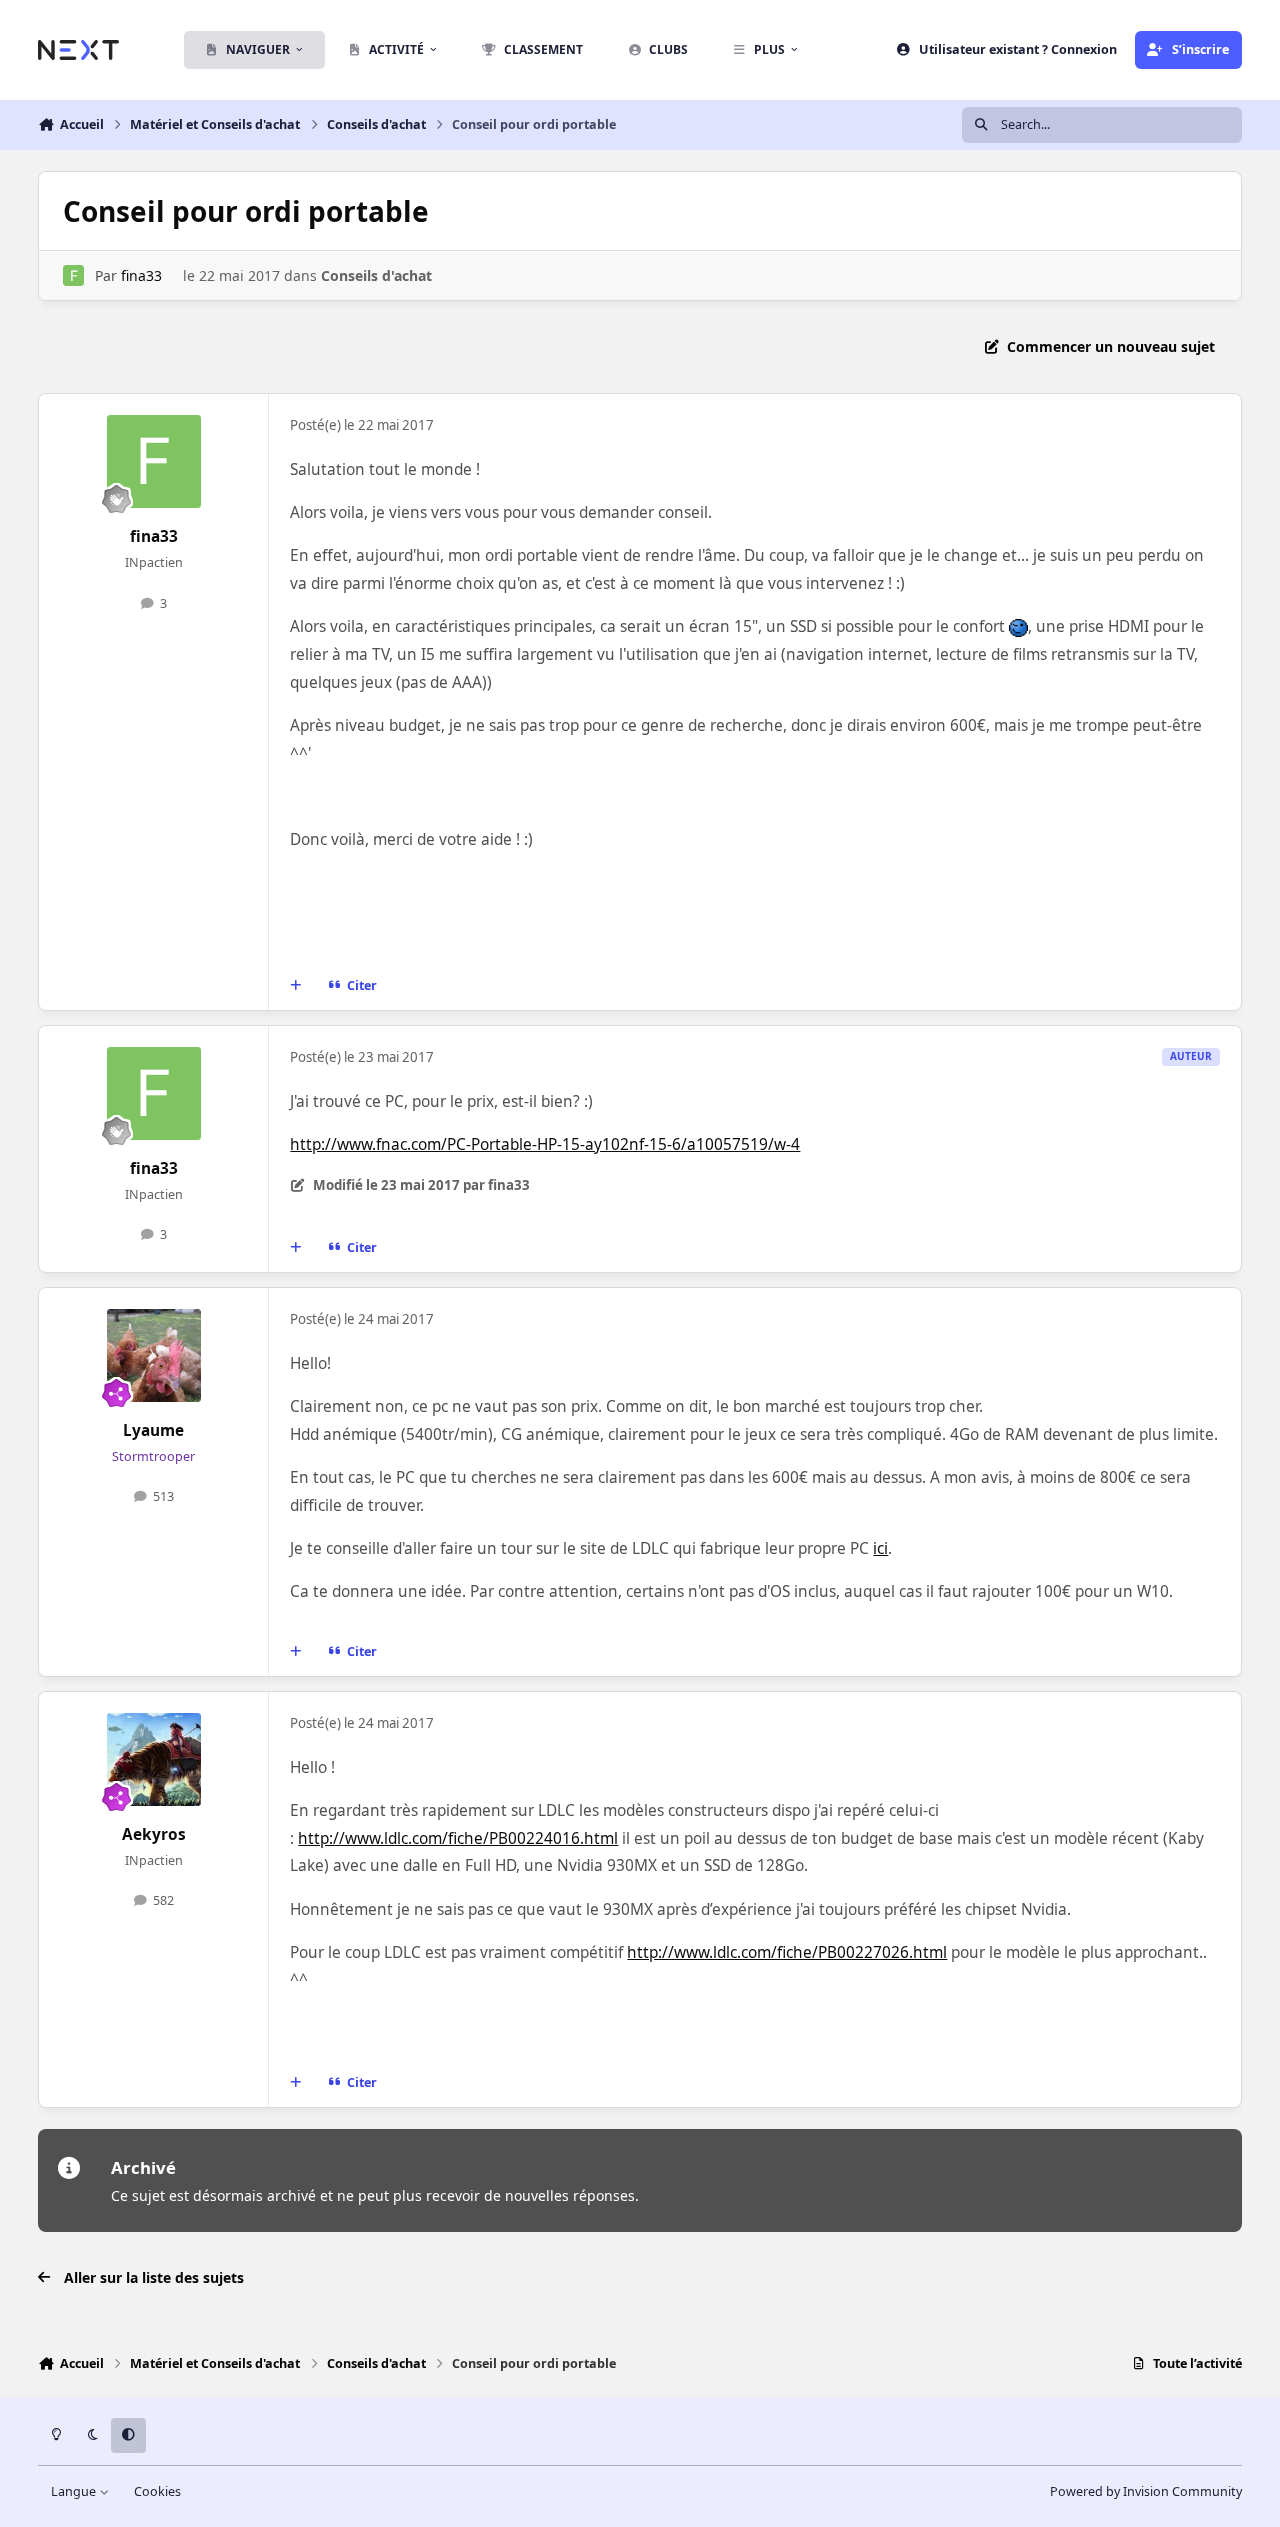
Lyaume (153, 1430)
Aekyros (154, 1834)
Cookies (157, 2491)
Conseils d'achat (376, 275)
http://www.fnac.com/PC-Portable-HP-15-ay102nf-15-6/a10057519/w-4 (545, 1144)
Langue (75, 2491)
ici (880, 1548)
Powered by (1146, 2491)
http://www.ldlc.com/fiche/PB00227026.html (787, 1952)
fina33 (141, 275)
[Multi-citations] (296, 985)
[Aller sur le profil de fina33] (73, 275)
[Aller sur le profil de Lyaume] (154, 1356)
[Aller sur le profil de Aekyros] (154, 1760)
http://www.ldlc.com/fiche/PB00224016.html (458, 1838)
